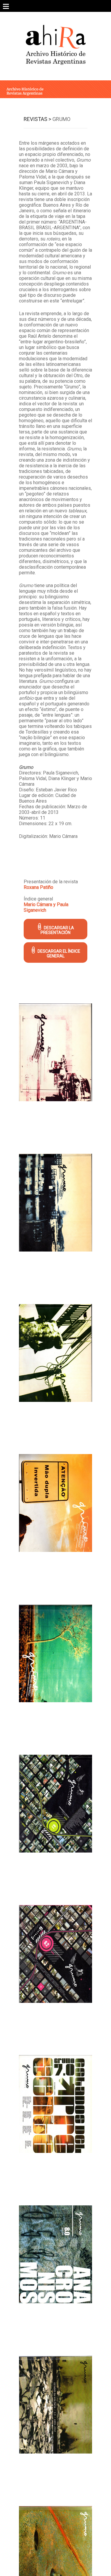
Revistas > (37, 119)
